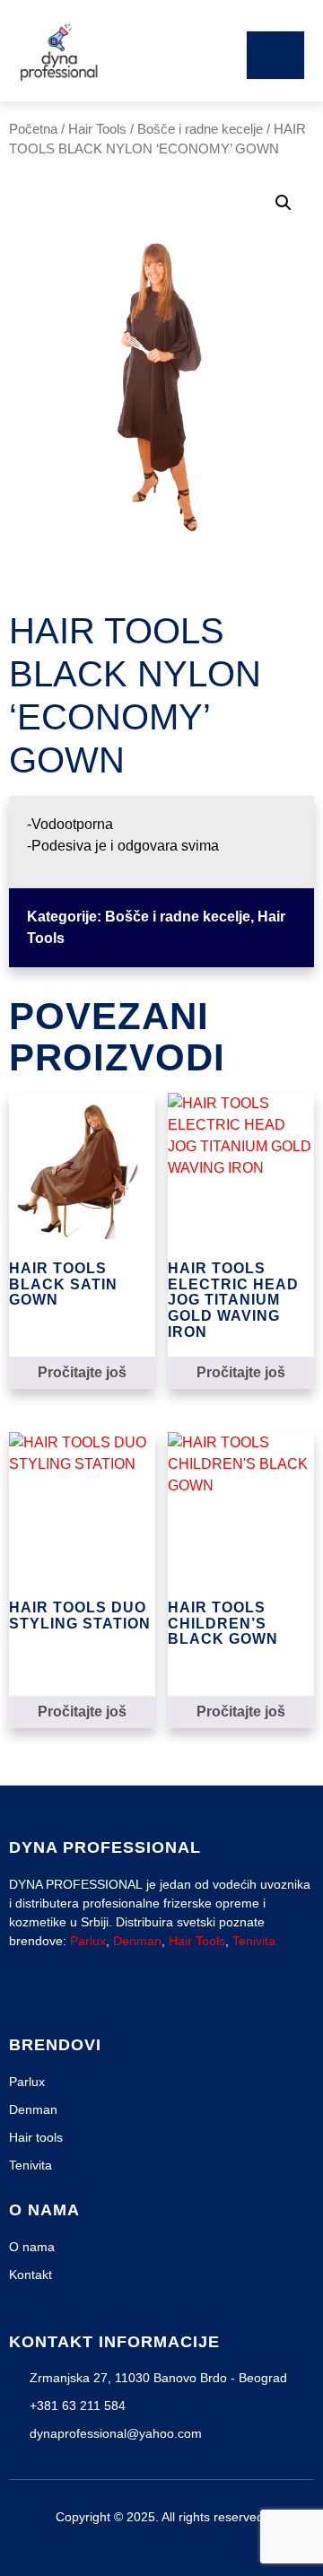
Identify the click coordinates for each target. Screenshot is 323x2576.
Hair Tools (97, 129)
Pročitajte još (82, 1372)
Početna (33, 129)
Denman (137, 1941)
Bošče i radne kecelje (200, 129)
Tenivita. (256, 1941)
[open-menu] (275, 55)
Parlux (88, 1941)
